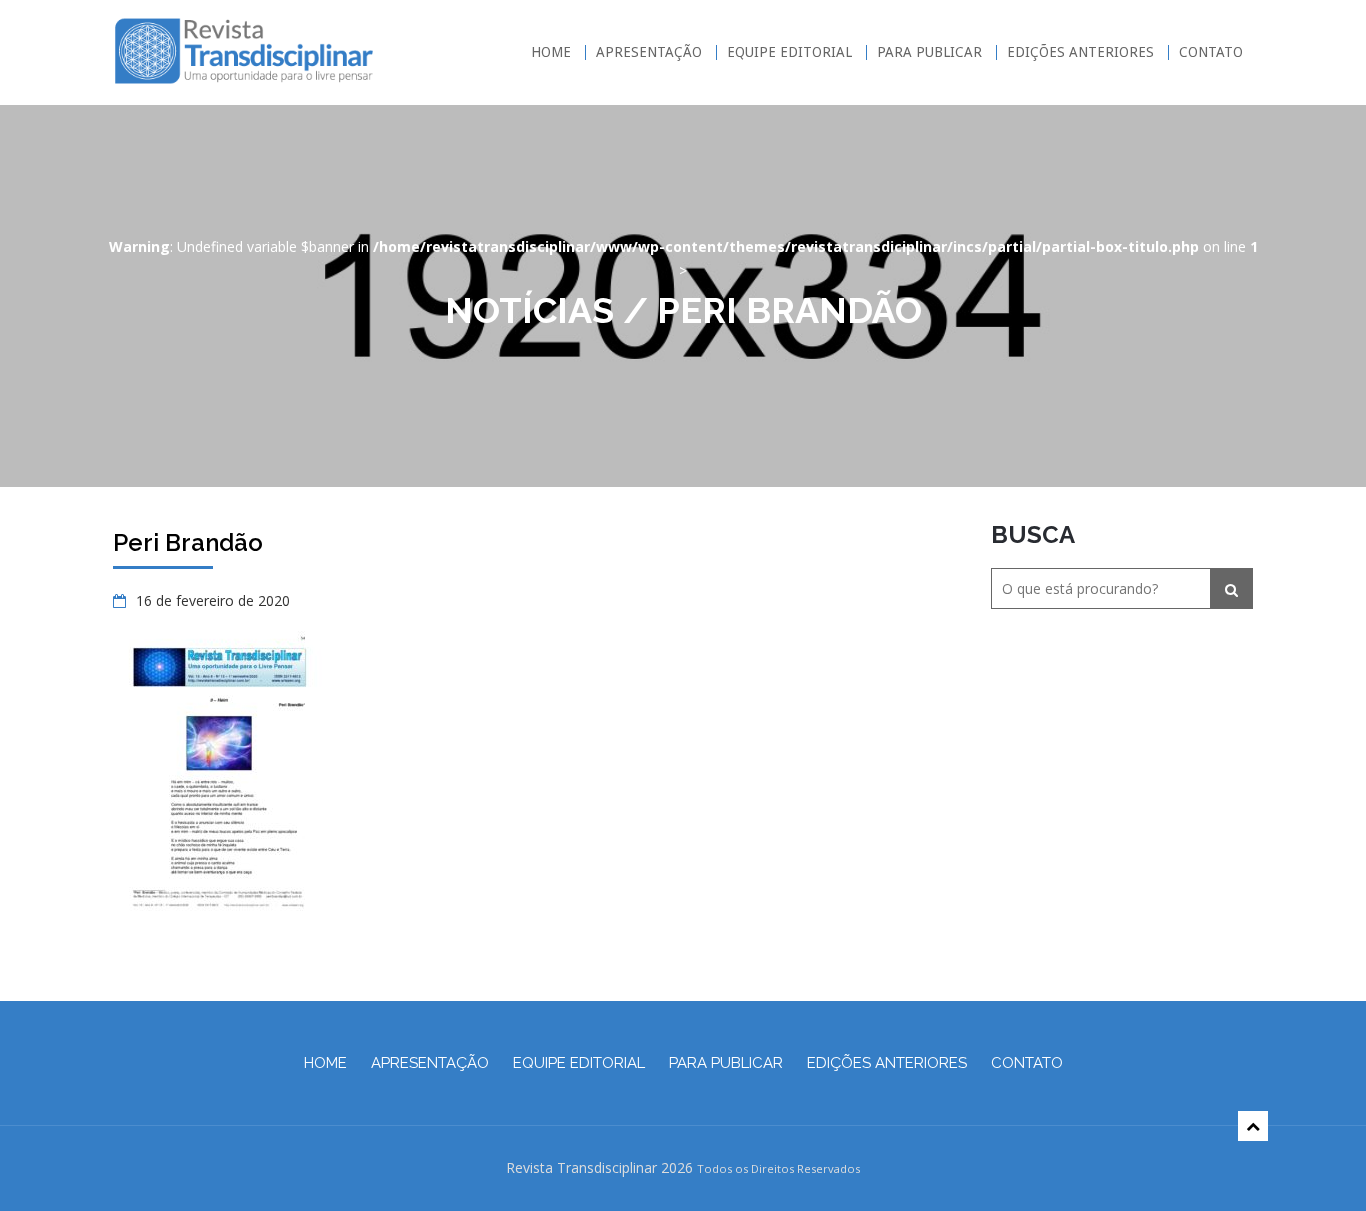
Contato (1211, 52)
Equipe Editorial (789, 52)
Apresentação (649, 52)
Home (551, 52)
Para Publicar (929, 52)
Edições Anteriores (1080, 52)
